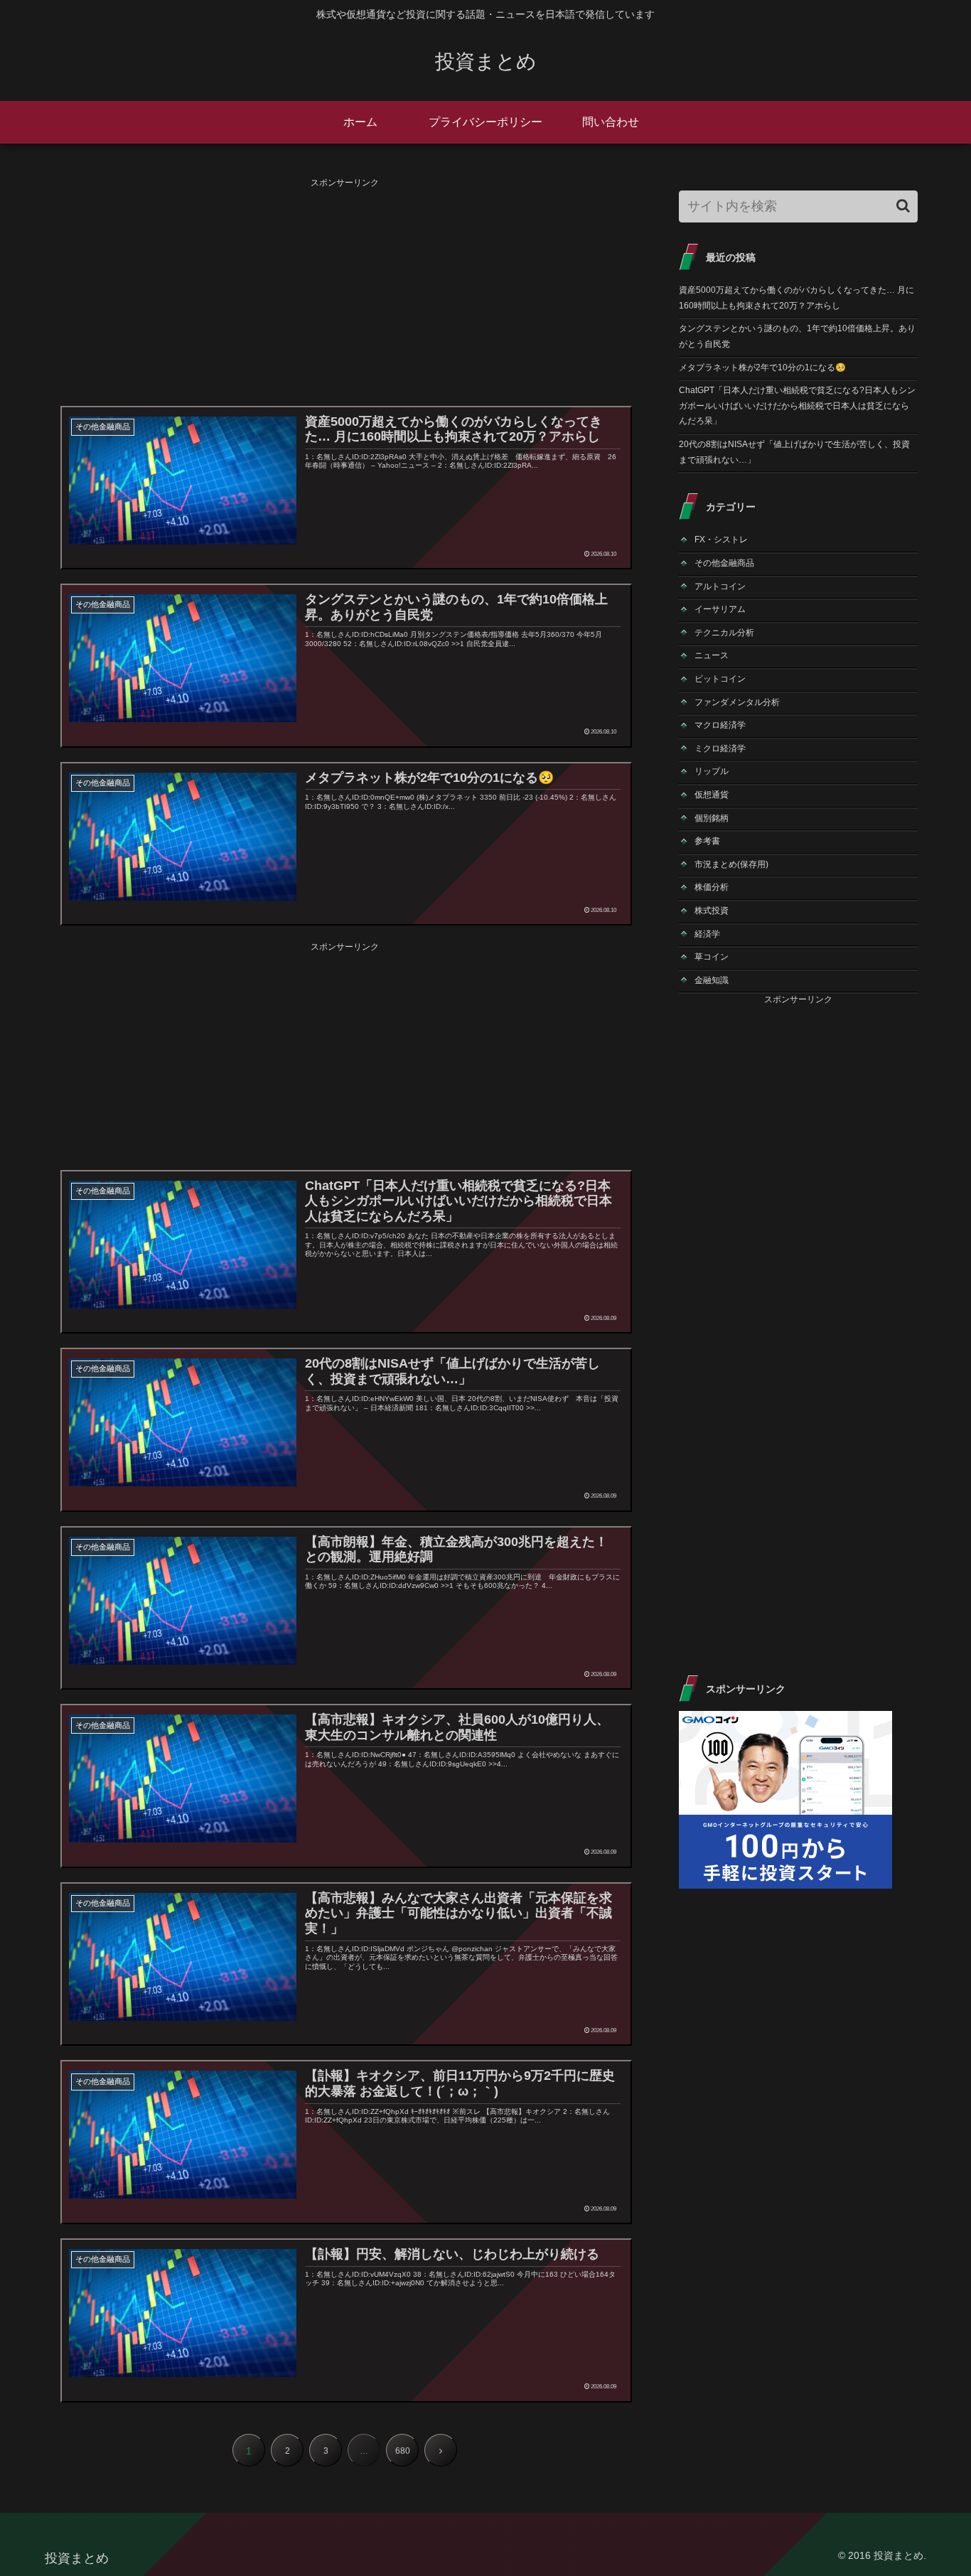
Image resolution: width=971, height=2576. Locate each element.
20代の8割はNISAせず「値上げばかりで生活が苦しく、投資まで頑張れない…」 (794, 452)
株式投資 (712, 911)
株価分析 (712, 887)
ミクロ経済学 (720, 748)
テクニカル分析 (724, 633)
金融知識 (712, 980)
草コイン (712, 957)
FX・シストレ (721, 540)
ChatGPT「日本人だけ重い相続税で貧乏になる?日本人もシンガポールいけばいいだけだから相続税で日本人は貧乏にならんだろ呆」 (797, 406)
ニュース (712, 655)
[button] (903, 206)
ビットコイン (720, 679)
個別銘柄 (712, 818)
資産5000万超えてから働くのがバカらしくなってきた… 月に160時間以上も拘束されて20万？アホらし (796, 298)
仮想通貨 (712, 795)
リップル (712, 771)
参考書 (707, 841)
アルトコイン (720, 586)
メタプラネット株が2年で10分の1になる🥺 (762, 367)
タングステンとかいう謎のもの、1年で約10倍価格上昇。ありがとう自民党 (797, 336)
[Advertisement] (345, 291)
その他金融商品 (724, 563)
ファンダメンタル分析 (737, 702)
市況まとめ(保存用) (731, 864)
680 (403, 2451)
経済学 (707, 934)
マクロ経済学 (720, 725)
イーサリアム (720, 609)
